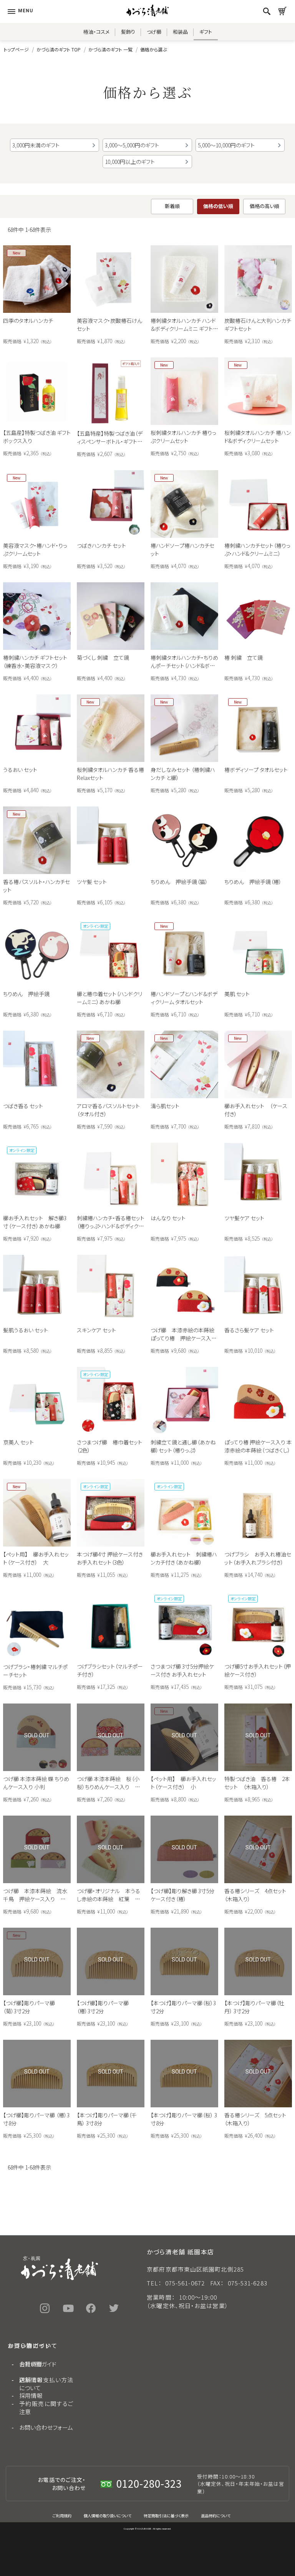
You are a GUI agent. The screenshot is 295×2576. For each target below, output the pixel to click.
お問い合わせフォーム (46, 2427)
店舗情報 (31, 2380)
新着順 (172, 206)
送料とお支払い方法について (46, 2384)
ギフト (206, 32)
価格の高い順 (264, 206)
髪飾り (128, 32)
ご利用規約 (62, 2516)
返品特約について (216, 2516)
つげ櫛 (154, 32)
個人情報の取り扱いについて (108, 2516)
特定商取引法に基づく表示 (166, 2516)
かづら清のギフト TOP (59, 49)
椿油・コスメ (96, 32)
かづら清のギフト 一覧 (110, 49)
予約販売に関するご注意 (46, 2407)
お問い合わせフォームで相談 (147, 2539)
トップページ (16, 49)
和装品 (180, 32)
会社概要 (31, 2364)
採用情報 (31, 2395)
